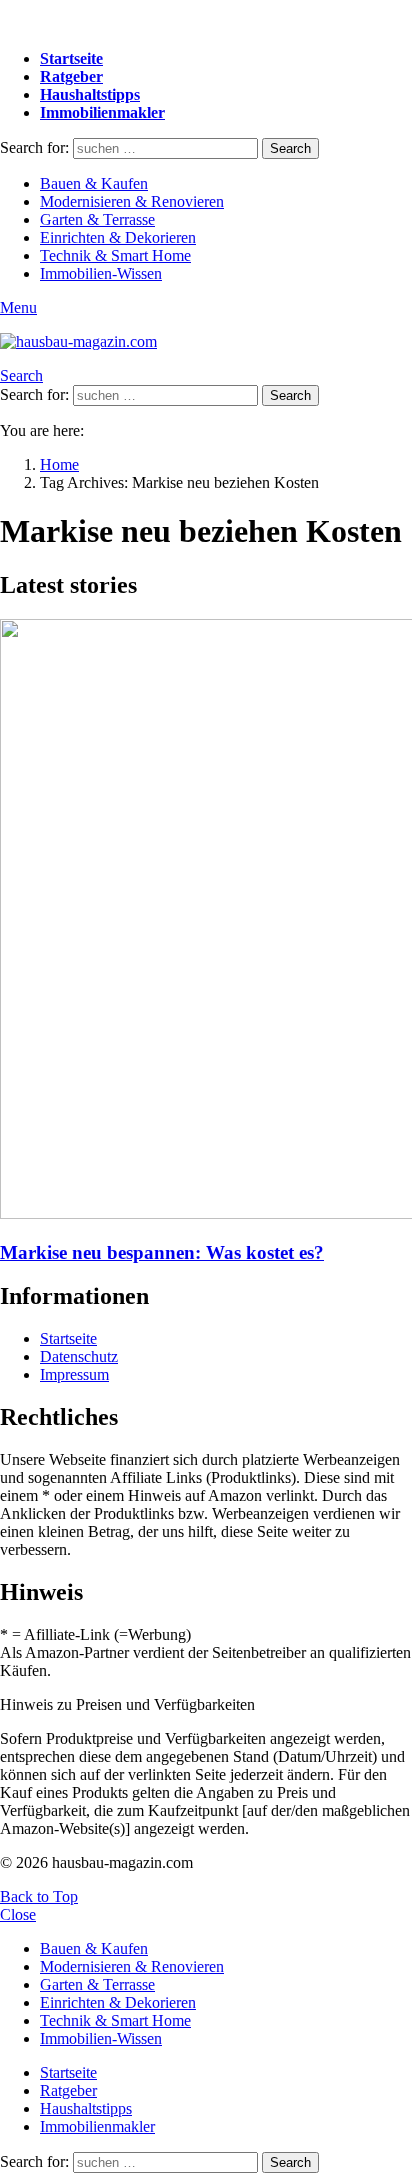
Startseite (71, 58)
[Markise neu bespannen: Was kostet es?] (206, 921)
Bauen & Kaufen (94, 183)
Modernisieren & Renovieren (132, 201)
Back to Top (39, 1896)
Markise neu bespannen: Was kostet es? (162, 1252)
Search (290, 148)
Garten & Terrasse (97, 219)
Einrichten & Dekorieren (118, 237)
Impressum (74, 1374)
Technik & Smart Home (115, 255)
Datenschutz (79, 1356)
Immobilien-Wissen (101, 273)
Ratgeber (71, 76)
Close (18, 1914)
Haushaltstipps (90, 94)
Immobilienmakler (102, 112)
